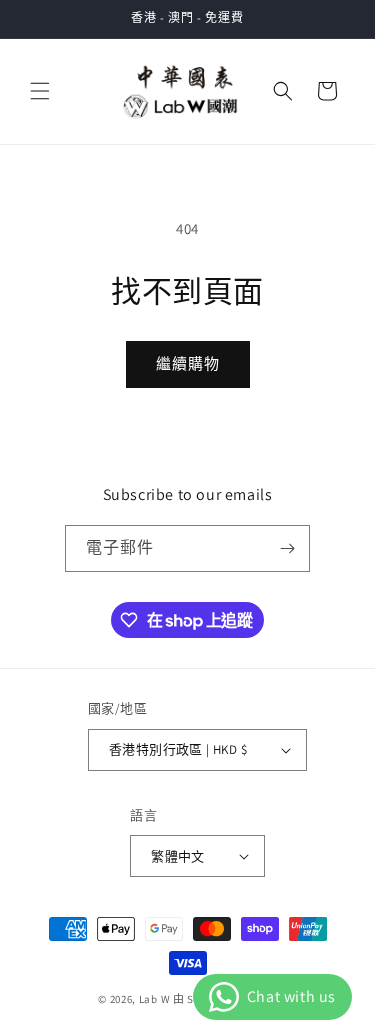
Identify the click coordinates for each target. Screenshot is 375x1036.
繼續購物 (188, 363)
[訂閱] (287, 548)
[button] (40, 91)
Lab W (155, 999)
